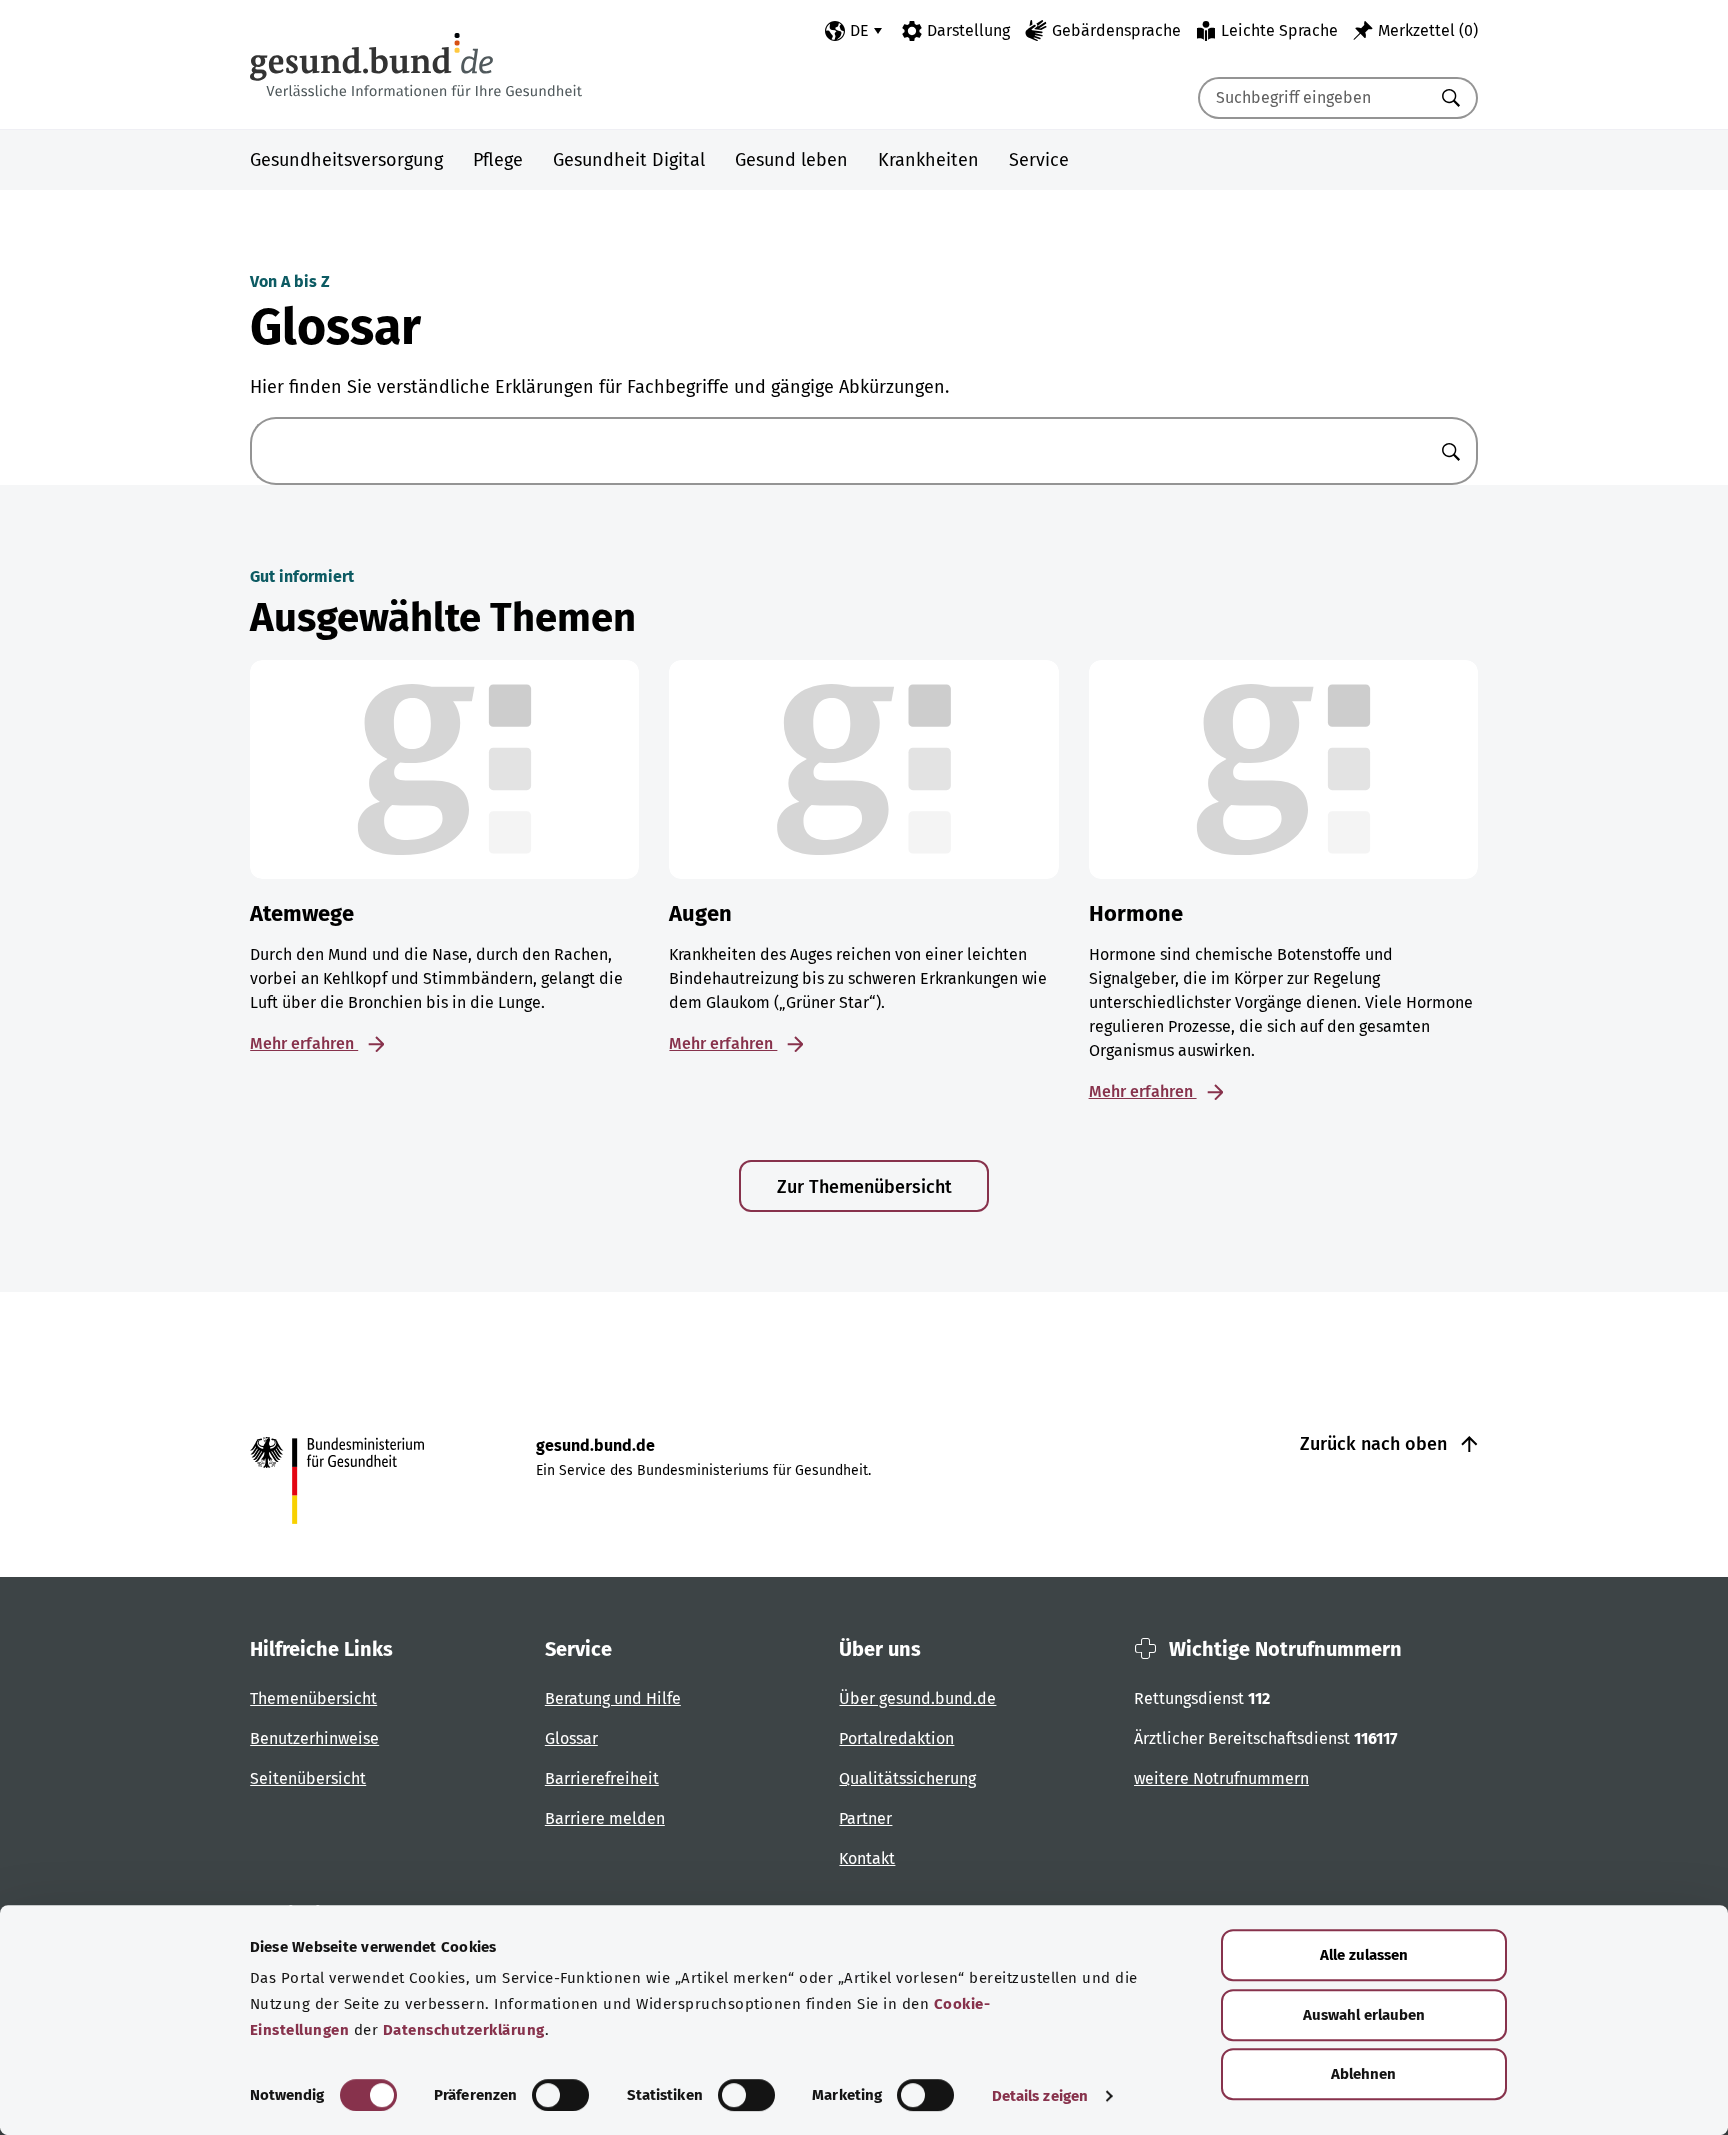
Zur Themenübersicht (864, 1187)
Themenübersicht (313, 1698)
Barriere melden (605, 1818)
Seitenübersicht (308, 1778)
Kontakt (867, 1858)
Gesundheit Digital (629, 160)
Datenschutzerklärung (464, 2030)
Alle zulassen (1364, 1955)
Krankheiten (928, 160)
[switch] (560, 2095)
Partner (865, 1818)
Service (1039, 160)
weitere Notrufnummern (1221, 1778)
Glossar (571, 1738)
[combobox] (1313, 98)
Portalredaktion (896, 1738)
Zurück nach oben (1376, 1444)
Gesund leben (791, 160)
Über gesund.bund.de (917, 1698)
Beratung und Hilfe (613, 1698)
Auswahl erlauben (1364, 2015)
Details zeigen (1040, 2096)
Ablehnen (1363, 2074)
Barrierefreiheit (602, 1778)
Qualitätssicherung (907, 1778)
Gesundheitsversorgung (346, 160)
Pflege (498, 160)
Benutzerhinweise (314, 1738)
